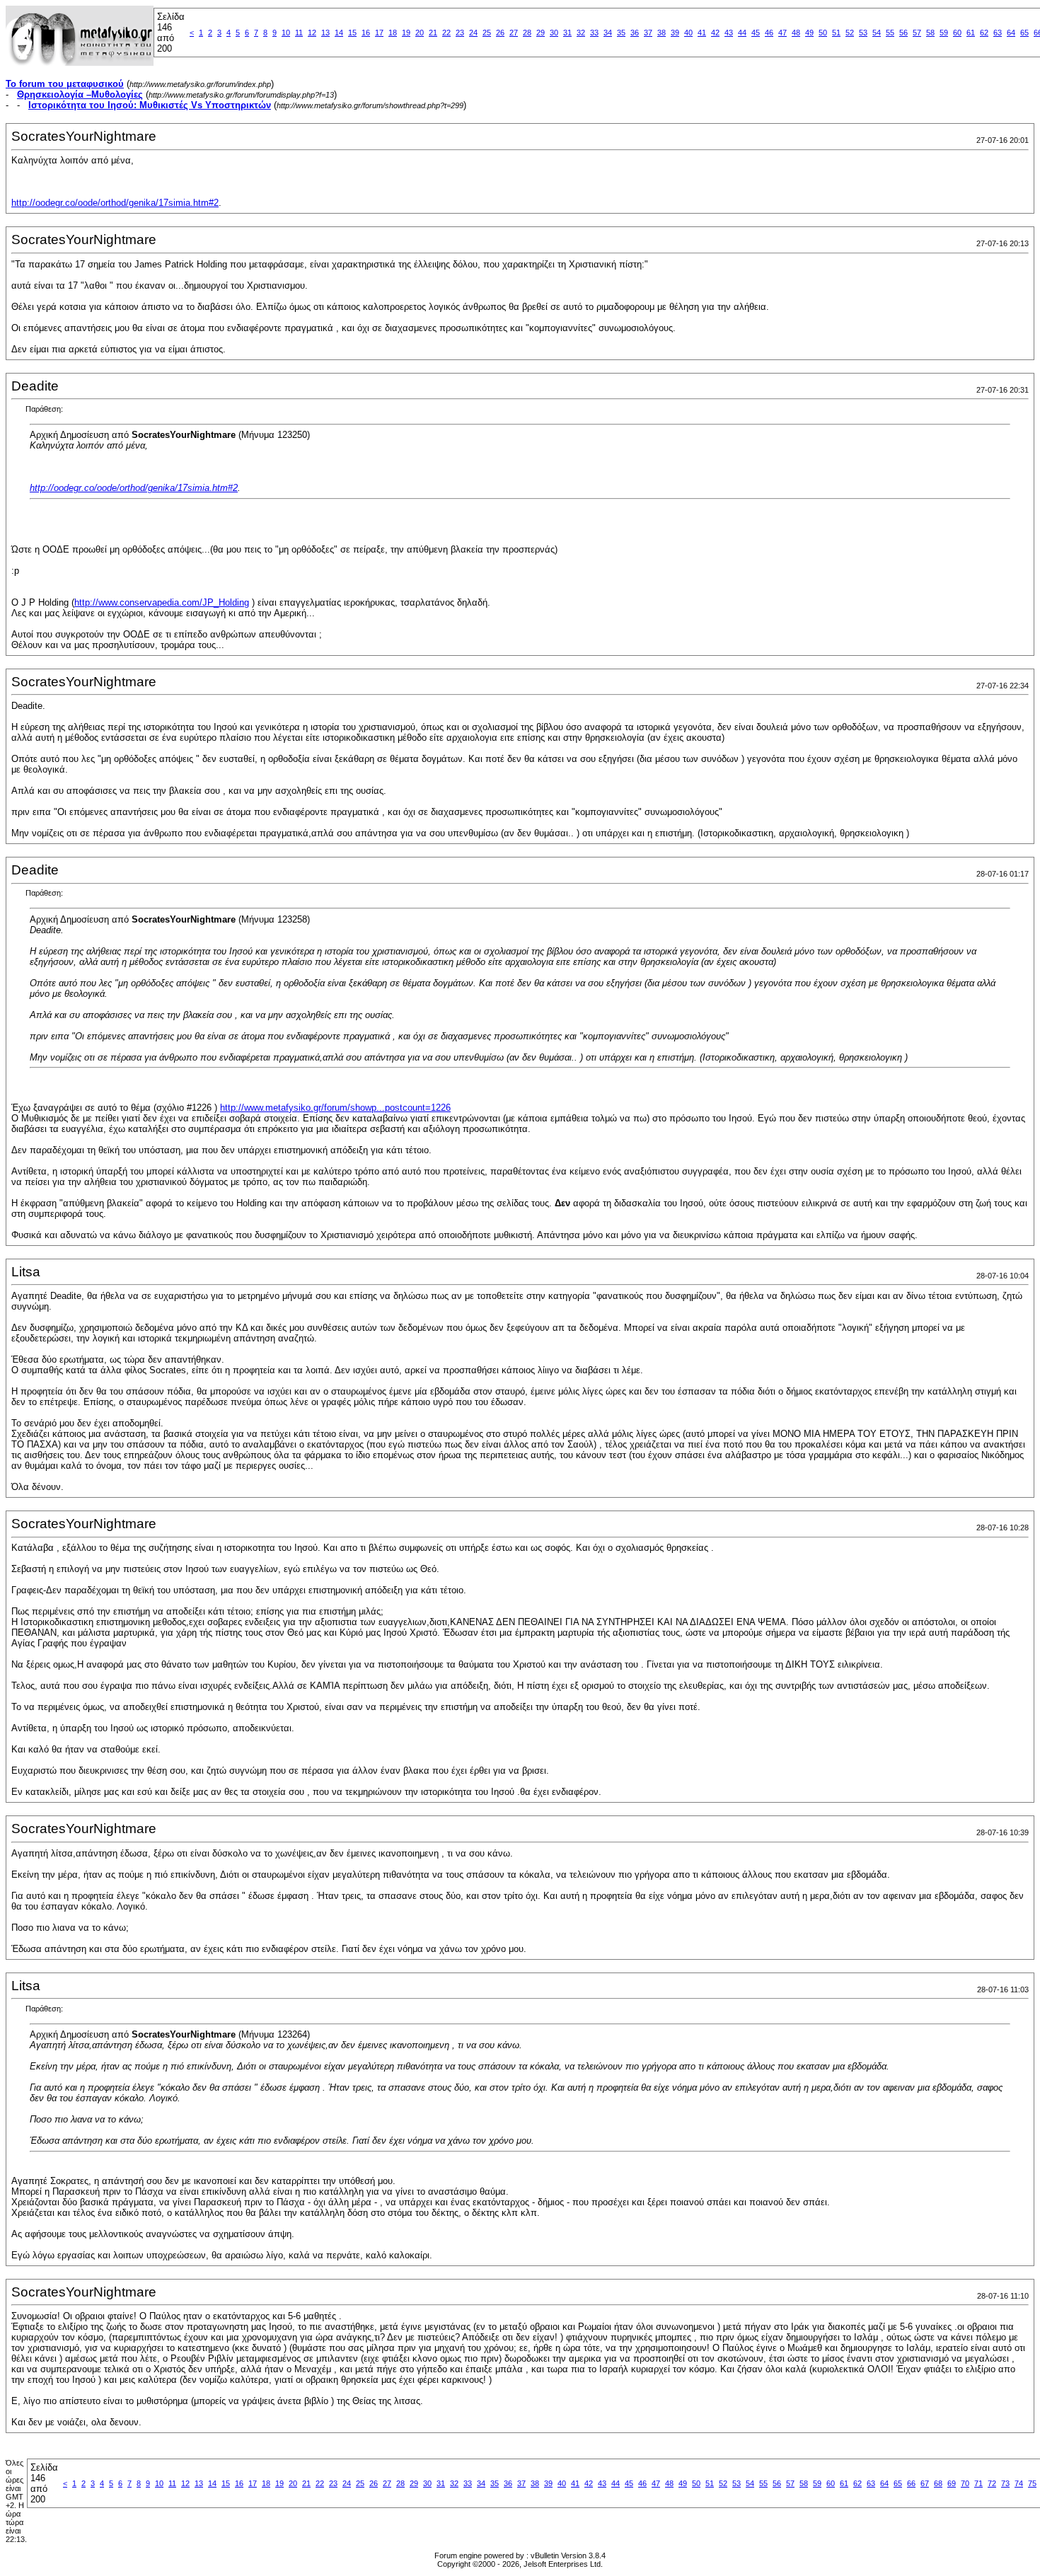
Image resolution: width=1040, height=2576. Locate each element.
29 (541, 33)
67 (925, 2483)
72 (992, 2483)
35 (621, 33)
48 (796, 33)
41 (702, 33)
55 (890, 33)
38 (661, 33)
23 (460, 33)
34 (608, 33)
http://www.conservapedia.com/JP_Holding (162, 602)
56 (903, 33)
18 (393, 33)
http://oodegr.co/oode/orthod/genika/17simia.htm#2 (115, 203)
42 (715, 33)
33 (594, 33)
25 (487, 33)
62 (984, 33)
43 (729, 33)
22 (446, 33)
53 (863, 33)
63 (998, 33)
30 (554, 33)
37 (648, 33)
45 (756, 33)
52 (850, 33)
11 (299, 33)
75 (1032, 2483)
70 (965, 2483)
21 (433, 33)
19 (406, 33)
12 (312, 33)
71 (978, 2483)
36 (635, 33)
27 (514, 33)
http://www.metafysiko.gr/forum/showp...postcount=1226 (335, 1108)
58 (930, 33)
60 (957, 33)
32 (581, 33)
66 (911, 2483)
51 (836, 33)
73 (1005, 2483)
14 (339, 33)
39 (675, 33)
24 (473, 33)
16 (366, 33)
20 (420, 33)
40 (688, 33)
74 (1019, 2483)
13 (325, 33)
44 (742, 33)
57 (917, 33)
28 (527, 33)
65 (1024, 33)
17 (379, 33)
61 (971, 33)
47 (782, 33)
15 (352, 33)
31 (567, 33)
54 (877, 33)
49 (809, 33)
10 (286, 33)
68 (938, 2483)
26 (500, 33)
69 (952, 2483)
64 (1011, 33)
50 (823, 33)
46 (769, 33)
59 (944, 33)
